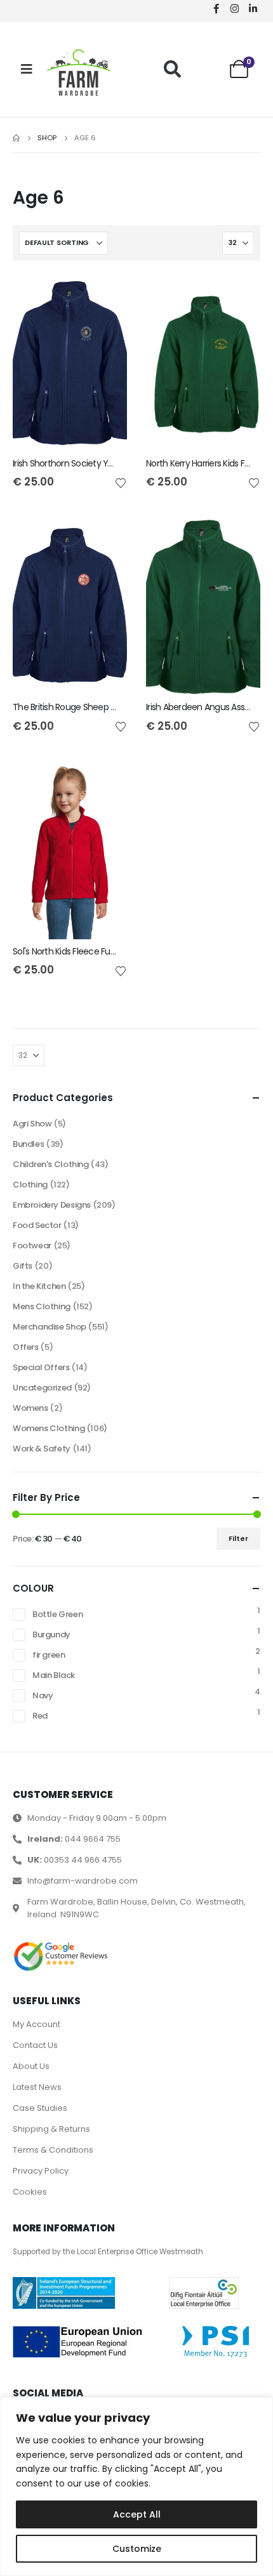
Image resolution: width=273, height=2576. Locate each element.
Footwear (32, 1245)
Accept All (137, 2514)
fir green (49, 1655)
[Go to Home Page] (16, 138)
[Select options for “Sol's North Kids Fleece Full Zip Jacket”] (106, 783)
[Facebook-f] (216, 8)
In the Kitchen (39, 1286)
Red (40, 1716)
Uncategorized (42, 1388)
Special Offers (41, 1367)
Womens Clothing (49, 1428)
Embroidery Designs (52, 1205)
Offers (26, 1347)
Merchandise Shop (50, 1327)
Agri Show (32, 1124)
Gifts (23, 1266)
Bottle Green (57, 1614)
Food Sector (37, 1225)
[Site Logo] (79, 73)
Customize (137, 2549)
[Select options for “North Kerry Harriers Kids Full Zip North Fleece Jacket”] (239, 294)
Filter (238, 1538)
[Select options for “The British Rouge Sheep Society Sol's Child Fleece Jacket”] (106, 538)
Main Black (54, 1675)
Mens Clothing (42, 1306)
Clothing (30, 1185)
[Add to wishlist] (121, 482)
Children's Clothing (51, 1164)
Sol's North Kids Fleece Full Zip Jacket (84, 951)
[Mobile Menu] (27, 69)
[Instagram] (234, 8)
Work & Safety (42, 1449)
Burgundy (51, 1635)
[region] (136, 2487)
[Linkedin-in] (253, 8)
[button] (172, 69)
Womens (30, 1408)
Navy (43, 1695)
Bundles (28, 1144)
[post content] (70, 362)
